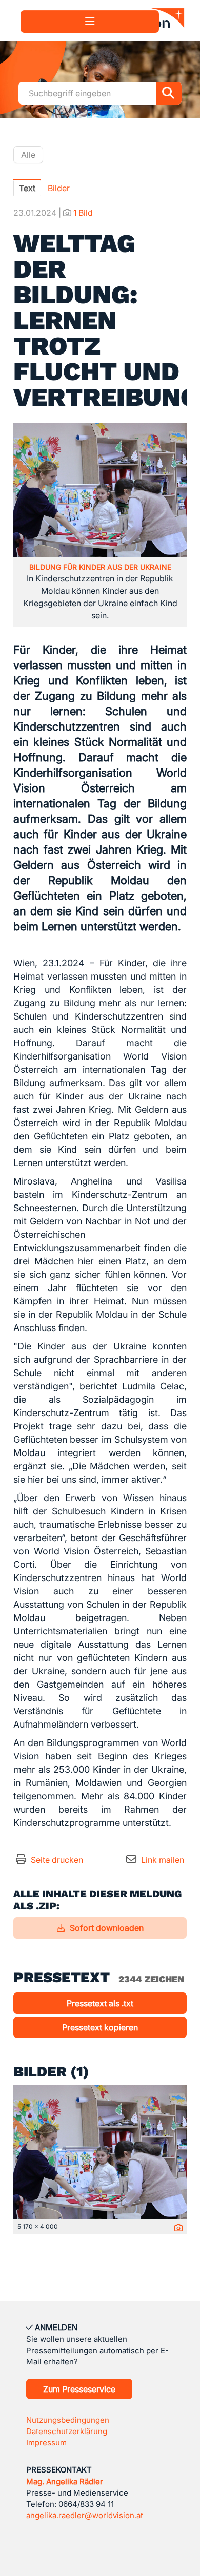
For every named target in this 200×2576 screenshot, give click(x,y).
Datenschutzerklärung (67, 2431)
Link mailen (163, 1860)
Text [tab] (27, 188)
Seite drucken (57, 1860)
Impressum (46, 2443)
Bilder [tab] (59, 188)
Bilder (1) (51, 2072)
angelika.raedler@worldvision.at (85, 2515)
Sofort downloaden (106, 1928)
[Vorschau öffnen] (100, 490)
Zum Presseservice (79, 2389)
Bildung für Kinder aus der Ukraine (100, 567)
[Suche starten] (169, 93)
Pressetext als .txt (100, 2003)
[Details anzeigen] (176, 2228)
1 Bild (83, 213)
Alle (28, 155)
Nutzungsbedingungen (68, 2420)
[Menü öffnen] (90, 22)
